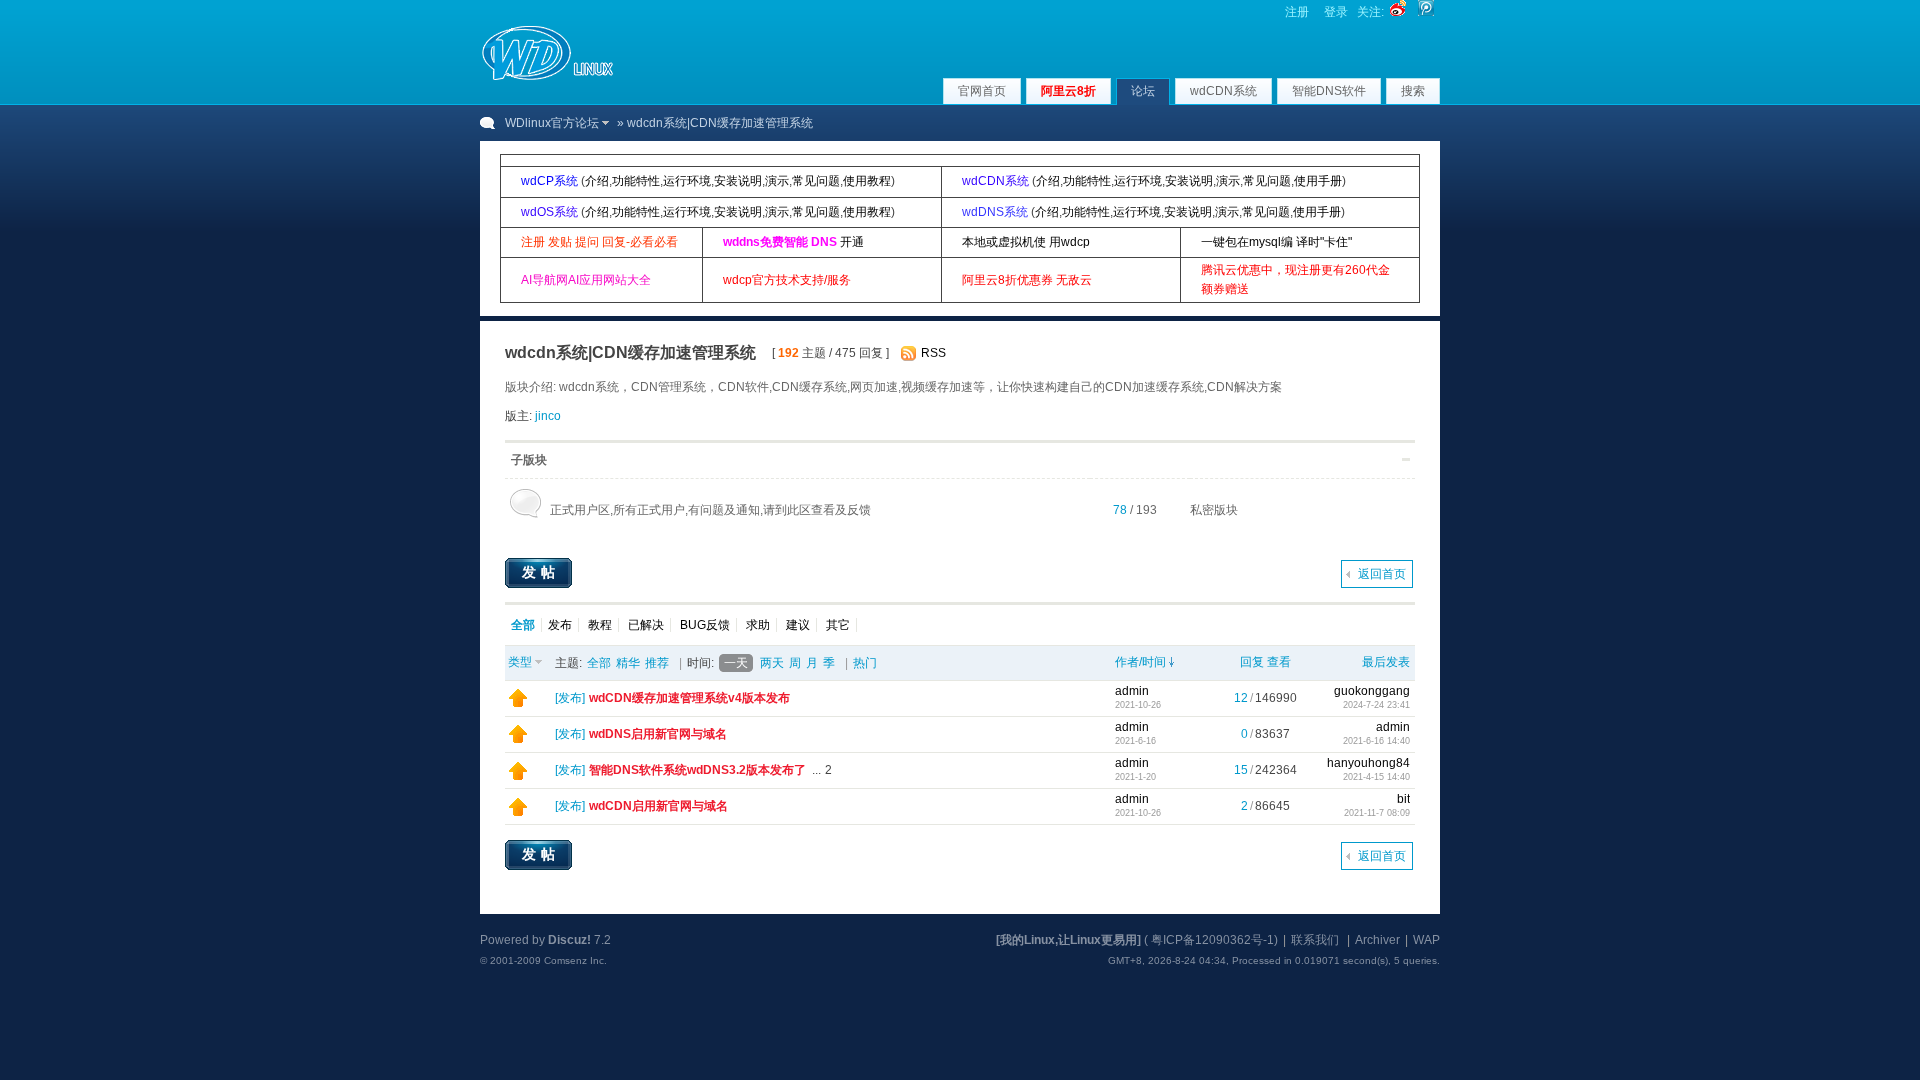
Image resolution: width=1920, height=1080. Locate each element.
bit (1403, 799)
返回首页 (1382, 574)
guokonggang (1372, 691)
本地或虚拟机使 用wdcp (1026, 242)
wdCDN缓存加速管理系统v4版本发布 (689, 698)
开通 (852, 242)
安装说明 (738, 181)
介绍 (597, 181)
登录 (1336, 12)
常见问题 (816, 181)
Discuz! (569, 940)
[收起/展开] (1406, 459)
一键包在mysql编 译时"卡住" (1276, 242)
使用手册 (1318, 181)
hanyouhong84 (1368, 763)
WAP (1426, 940)
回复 (1252, 662)
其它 (838, 625)
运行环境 (687, 181)
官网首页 (982, 91)
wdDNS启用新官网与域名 (658, 734)
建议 (798, 625)
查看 (1279, 662)
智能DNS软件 (1329, 91)
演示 (777, 181)
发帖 (541, 572)
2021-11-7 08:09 (1377, 813)
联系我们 (1315, 940)
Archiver (1377, 940)
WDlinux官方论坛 (552, 123)
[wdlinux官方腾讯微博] (1426, 12)
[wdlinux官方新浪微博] (1398, 12)
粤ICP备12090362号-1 (1212, 940)
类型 (520, 662)
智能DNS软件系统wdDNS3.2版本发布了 (697, 770)
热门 (865, 663)
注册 (1297, 12)
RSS (933, 353)
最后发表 (1386, 662)
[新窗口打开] (518, 703)
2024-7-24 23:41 (1376, 705)
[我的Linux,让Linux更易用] (1068, 940)
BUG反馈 (705, 625)
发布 (560, 625)
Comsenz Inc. (575, 960)
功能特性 (636, 181)
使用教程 (867, 181)
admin (1132, 691)
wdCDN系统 (1223, 91)
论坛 (1143, 91)
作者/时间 (1140, 662)
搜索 (1413, 91)
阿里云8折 (1068, 91)
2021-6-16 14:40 (1376, 741)
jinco (548, 416)
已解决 (646, 625)
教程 (600, 625)
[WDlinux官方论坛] (547, 78)
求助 (758, 625)
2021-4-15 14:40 (1376, 777)
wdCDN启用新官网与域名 (658, 806)
